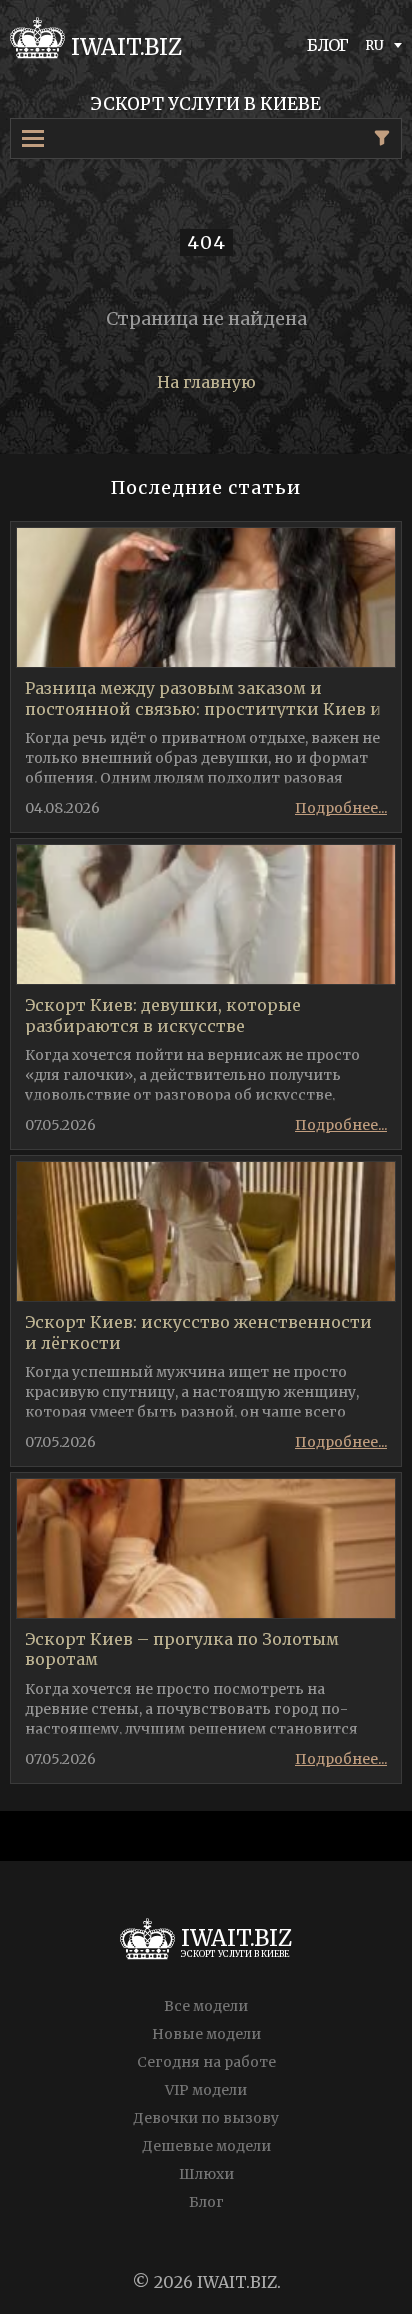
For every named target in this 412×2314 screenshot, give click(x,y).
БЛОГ (328, 45)
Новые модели (206, 2034)
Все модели (206, 2006)
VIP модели (206, 2090)
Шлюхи (206, 2174)
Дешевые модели (206, 2146)
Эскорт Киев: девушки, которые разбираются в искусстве (163, 1015)
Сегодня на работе (206, 2062)
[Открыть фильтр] (382, 138)
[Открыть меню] (41, 138)
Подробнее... (341, 808)
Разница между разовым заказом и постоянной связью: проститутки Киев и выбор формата (203, 709)
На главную (206, 382)
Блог (206, 2202)
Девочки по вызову (206, 2118)
